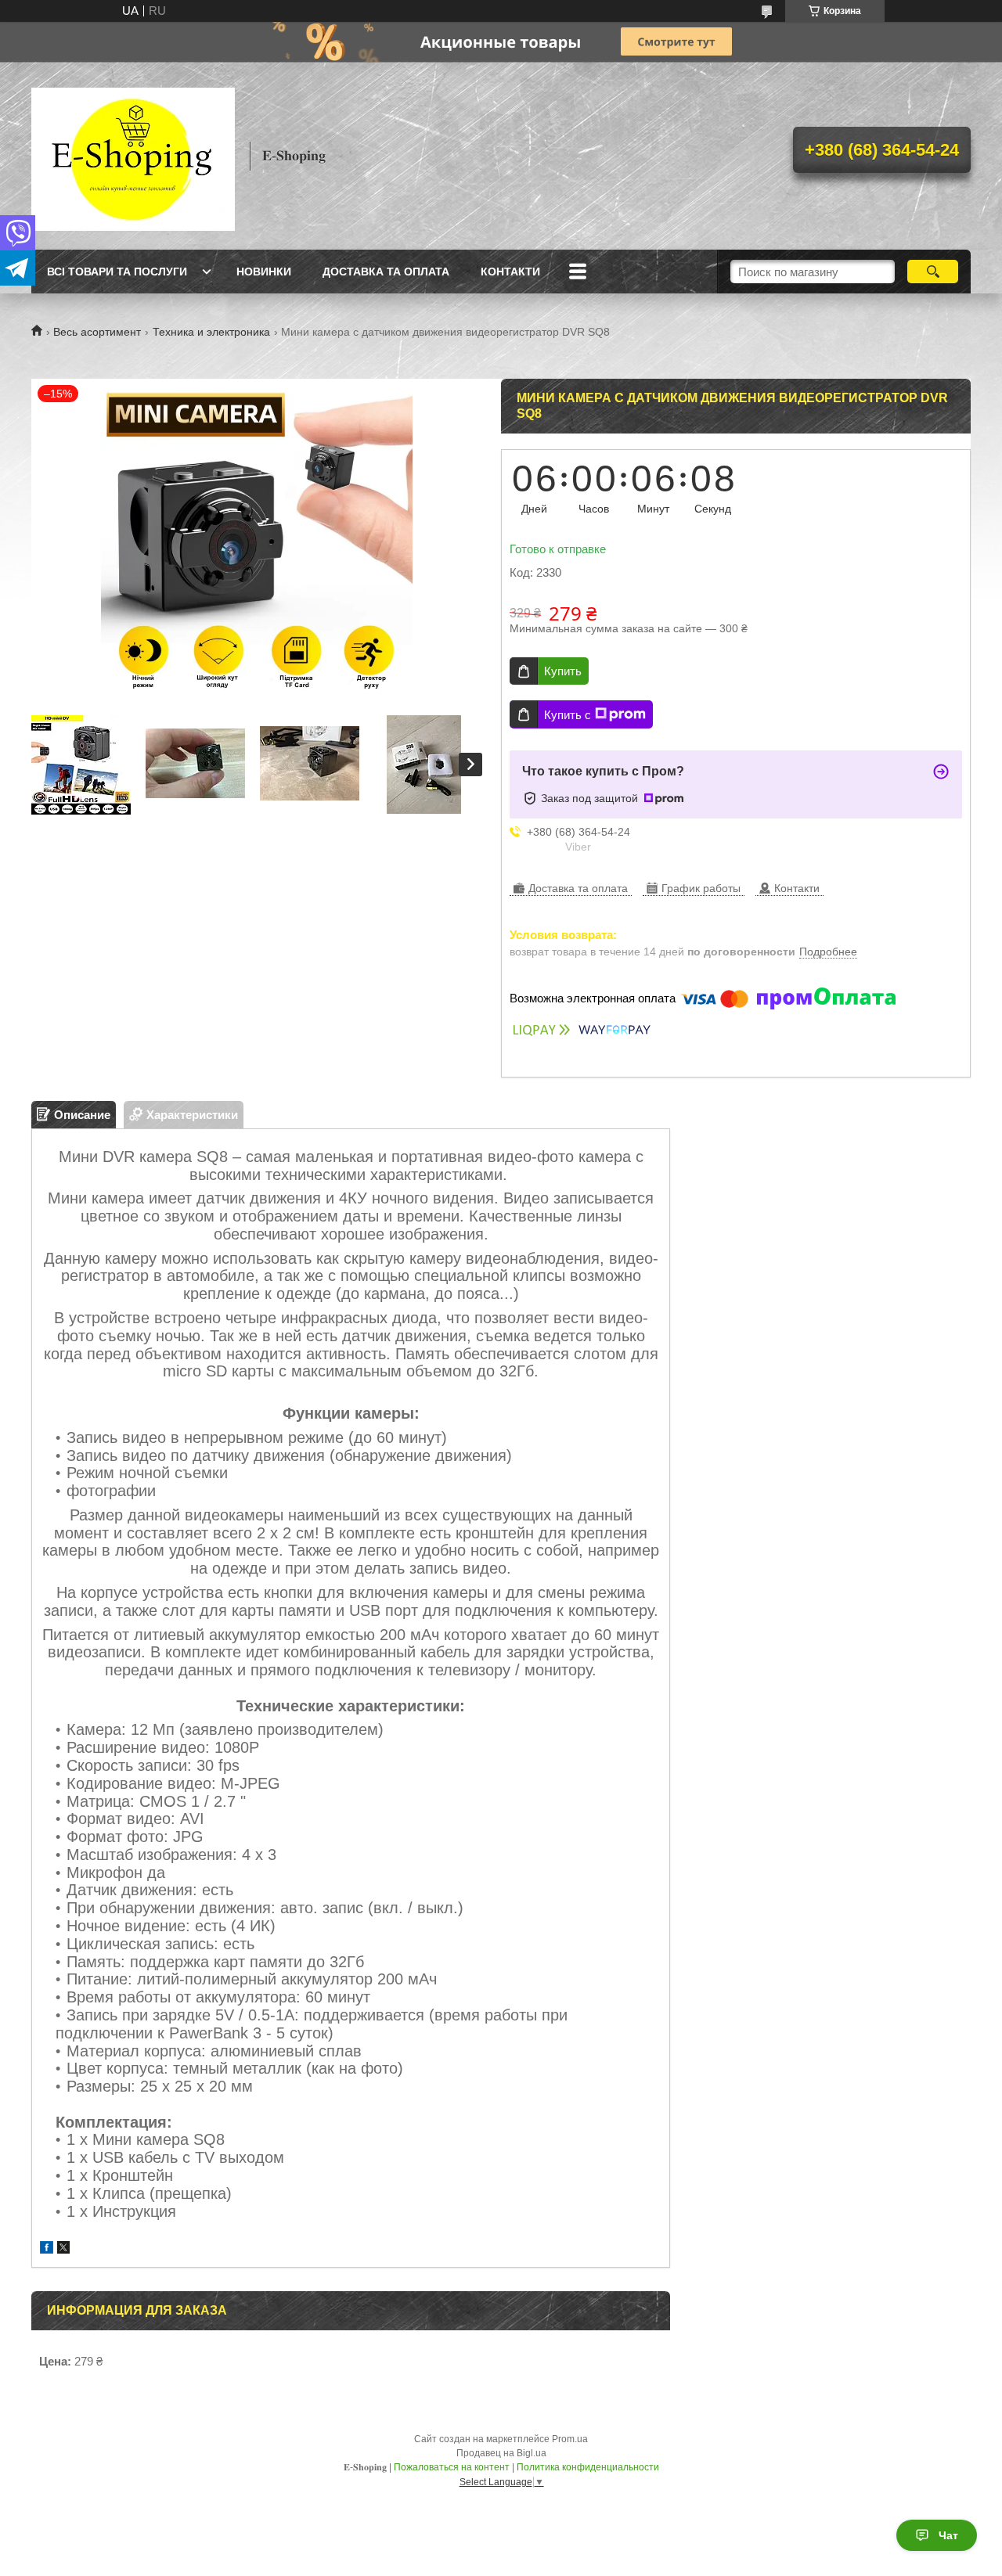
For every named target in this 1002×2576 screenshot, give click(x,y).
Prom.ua (570, 2439)
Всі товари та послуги (117, 272)
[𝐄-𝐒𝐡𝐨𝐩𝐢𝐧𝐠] (133, 156)
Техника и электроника (211, 332)
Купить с (568, 715)
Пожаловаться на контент (452, 2467)
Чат (948, 2535)
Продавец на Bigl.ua (501, 2453)
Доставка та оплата (386, 272)
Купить (563, 671)
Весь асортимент (97, 332)
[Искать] (933, 272)
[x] (63, 2249)
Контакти (510, 272)
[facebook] (47, 2249)
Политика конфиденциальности (588, 2467)
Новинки (264, 272)
